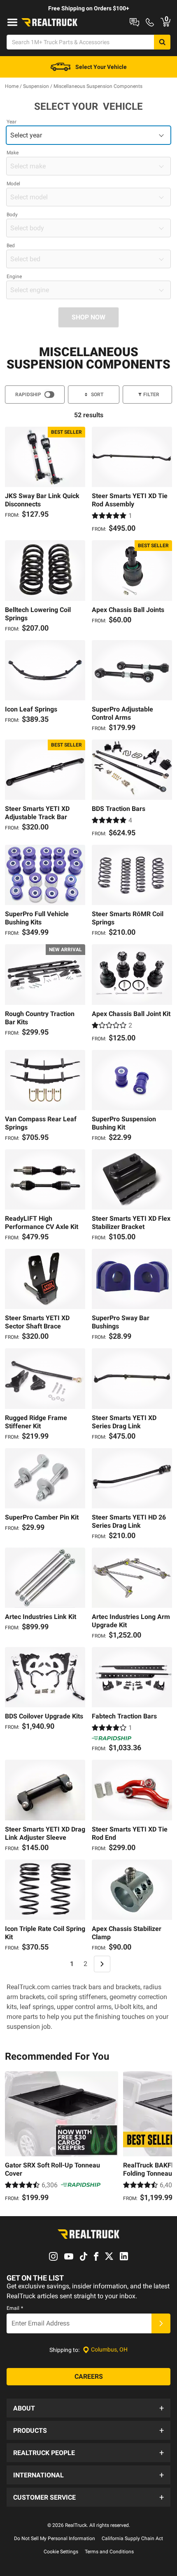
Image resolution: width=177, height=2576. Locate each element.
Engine (14, 277)
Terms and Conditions (109, 2552)
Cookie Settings (61, 2552)
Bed (11, 246)
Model (13, 184)
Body (12, 215)
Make (13, 153)
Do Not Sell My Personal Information (55, 2538)
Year (12, 122)
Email (15, 2308)
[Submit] (161, 2323)
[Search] (162, 42)
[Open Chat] (134, 22)
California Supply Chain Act (132, 2538)
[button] (88, 2408)
